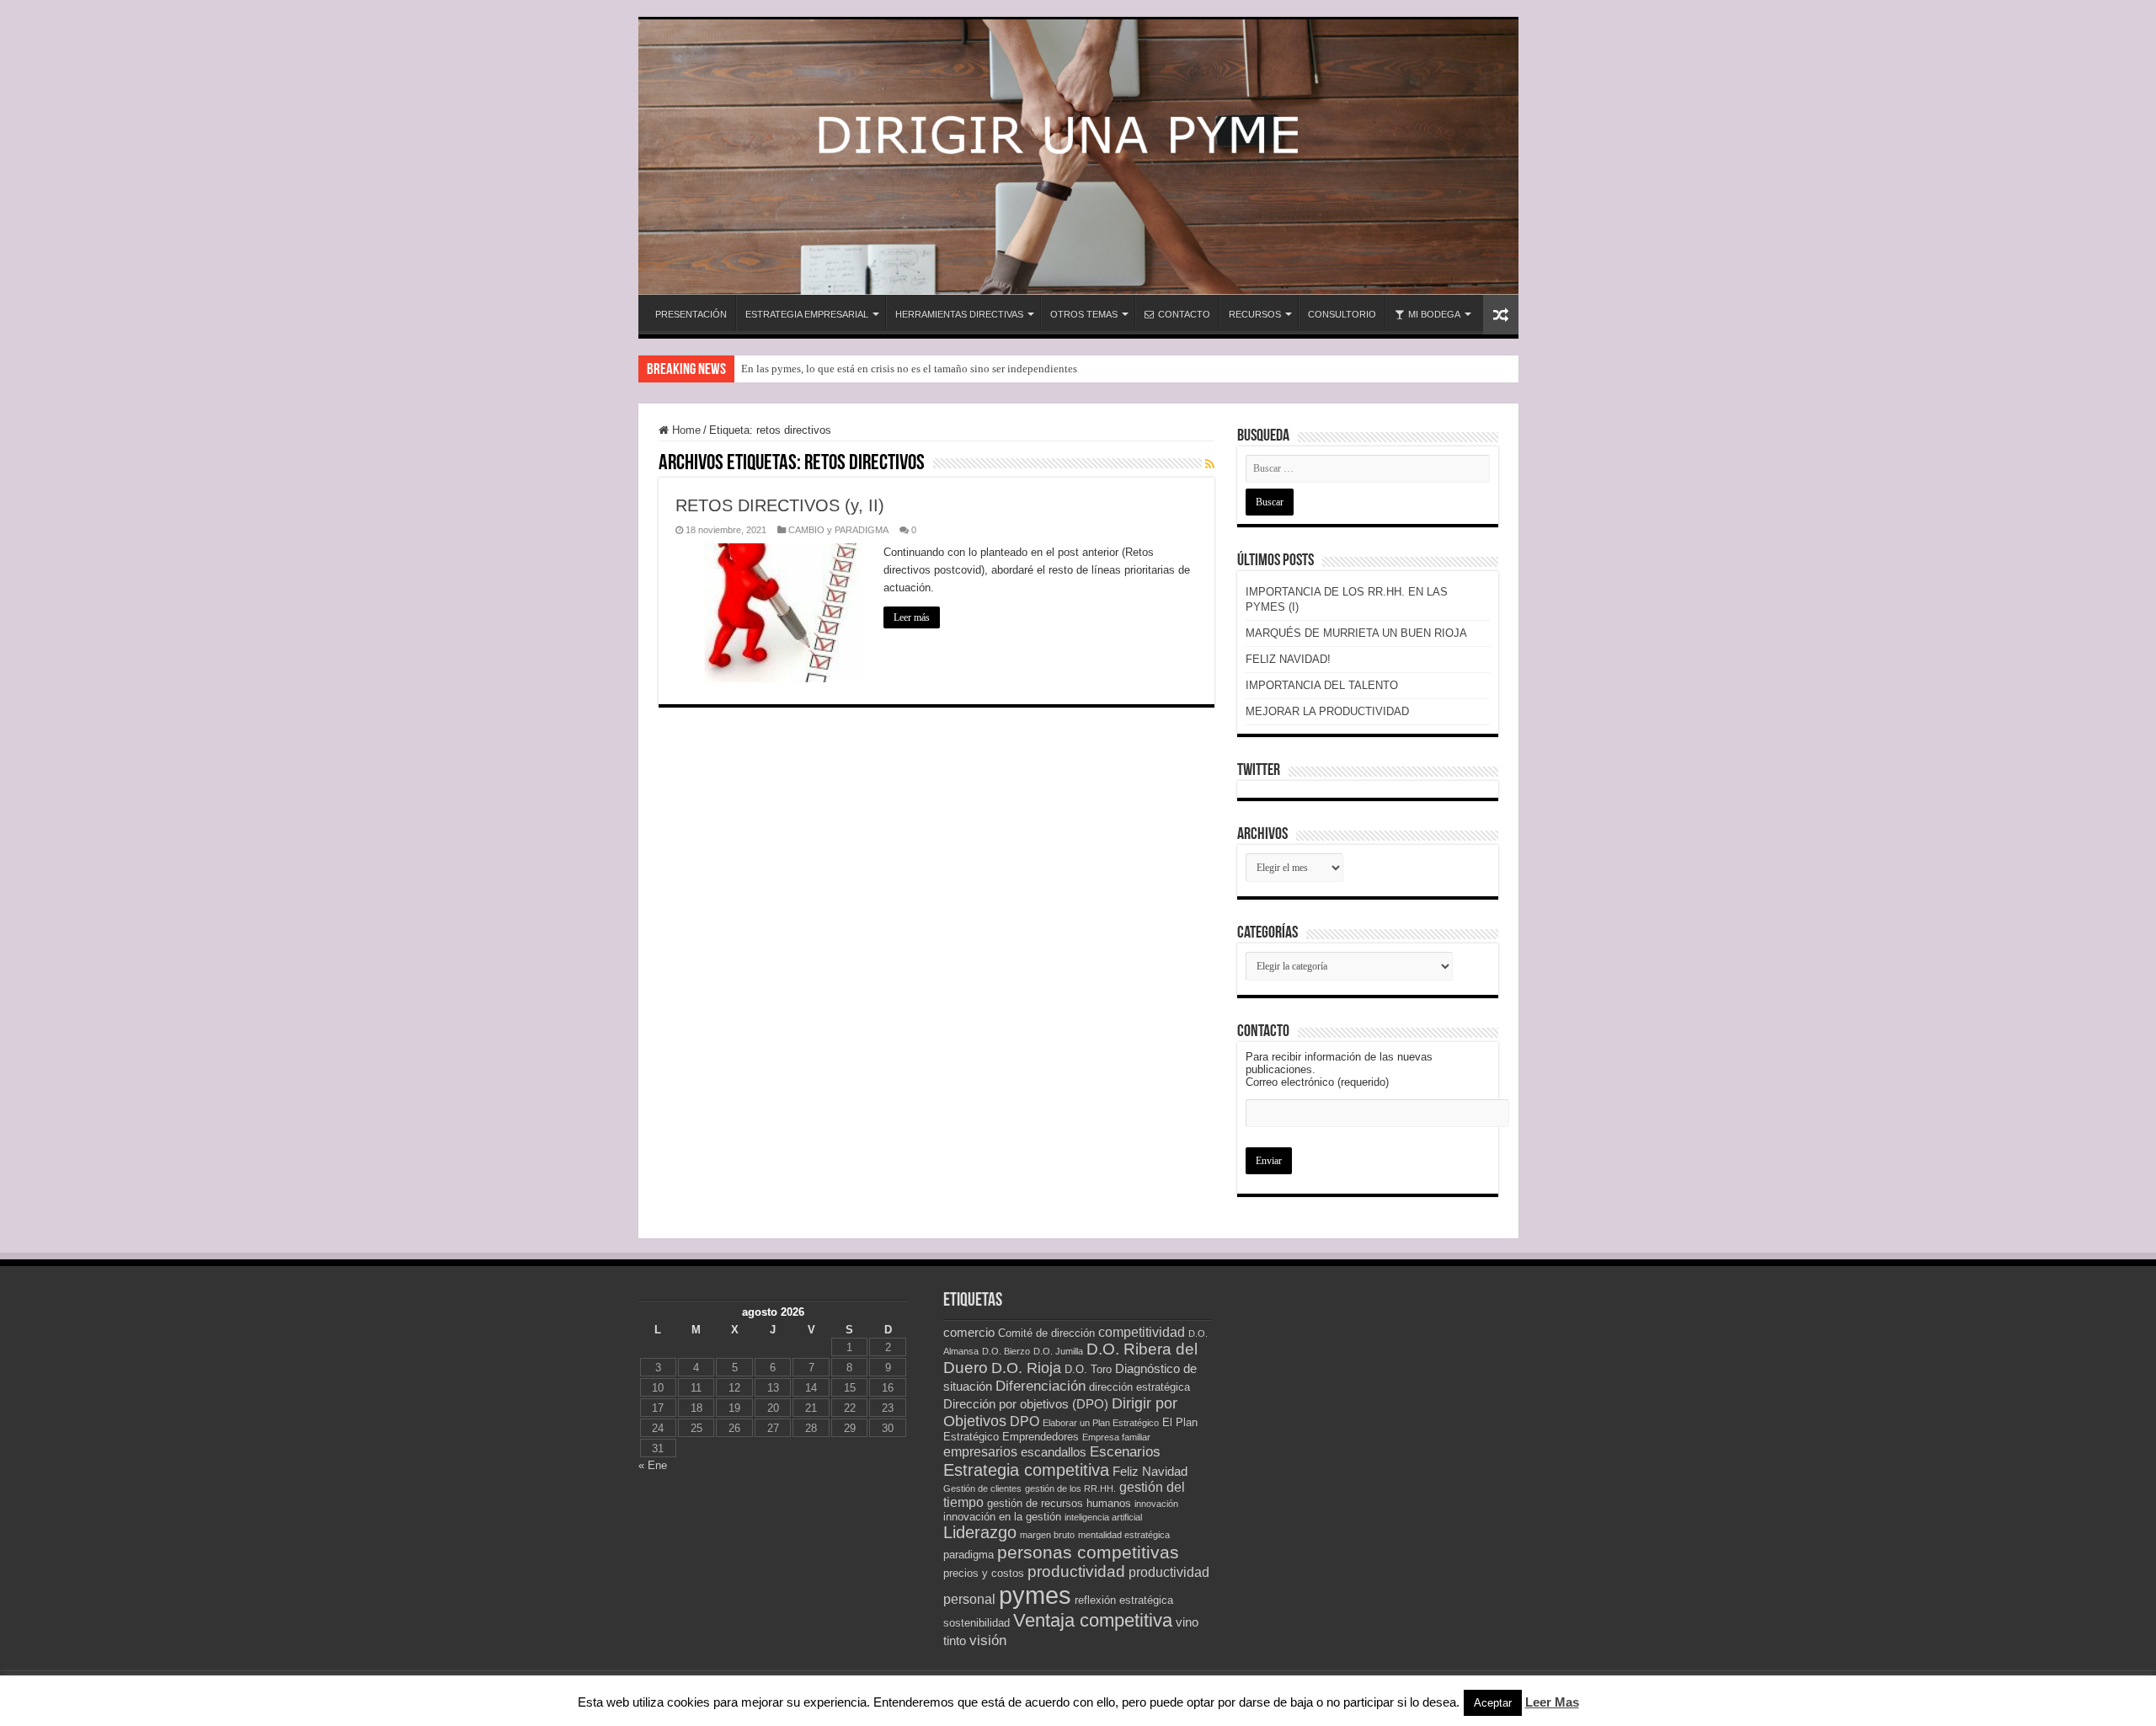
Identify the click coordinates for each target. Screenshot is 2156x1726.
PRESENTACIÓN (691, 314)
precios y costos (984, 1573)
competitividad (1142, 1332)
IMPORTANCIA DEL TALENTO (1322, 685)
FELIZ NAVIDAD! (1288, 659)
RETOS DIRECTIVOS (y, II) (780, 505)
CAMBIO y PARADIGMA (838, 530)
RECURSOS (1255, 314)
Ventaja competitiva (1093, 1620)
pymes (1035, 1595)
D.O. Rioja (1026, 1368)
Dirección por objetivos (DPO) (1026, 1404)
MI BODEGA (1434, 314)
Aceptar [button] (1493, 1703)
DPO (1025, 1421)
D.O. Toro (1088, 1369)
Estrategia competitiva (1026, 1470)
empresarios (980, 1452)
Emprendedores (1041, 1437)
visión (988, 1640)
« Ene (653, 1465)
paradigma (969, 1555)
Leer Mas (1552, 1702)
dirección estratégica (1139, 1387)
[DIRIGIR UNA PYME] (1078, 157)
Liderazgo (980, 1532)
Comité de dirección (1046, 1333)
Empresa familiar (1116, 1437)
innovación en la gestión (1002, 1517)
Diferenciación (1041, 1386)
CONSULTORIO (1342, 314)
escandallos (1054, 1452)
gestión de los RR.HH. (1070, 1488)
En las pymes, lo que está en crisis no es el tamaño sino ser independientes (909, 369)
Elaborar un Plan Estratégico (1101, 1423)
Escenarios (1125, 1451)
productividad (1076, 1571)
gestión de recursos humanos (1059, 1503)
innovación (1156, 1504)
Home (685, 430)
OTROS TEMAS (1084, 314)
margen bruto (1047, 1535)
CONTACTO (1184, 314)
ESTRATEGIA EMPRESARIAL (807, 314)
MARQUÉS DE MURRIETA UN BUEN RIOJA (1356, 633)
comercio (969, 1333)
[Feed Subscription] (1210, 464)
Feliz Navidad (1150, 1472)
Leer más (912, 617)
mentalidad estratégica (1124, 1535)
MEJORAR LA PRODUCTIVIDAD (1327, 711)
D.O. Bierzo (1006, 1351)
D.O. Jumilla (1058, 1351)
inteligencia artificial (1103, 1517)
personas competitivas (1088, 1552)
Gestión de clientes (982, 1488)
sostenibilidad (977, 1623)
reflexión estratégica (1124, 1600)
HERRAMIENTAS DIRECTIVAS (959, 314)
